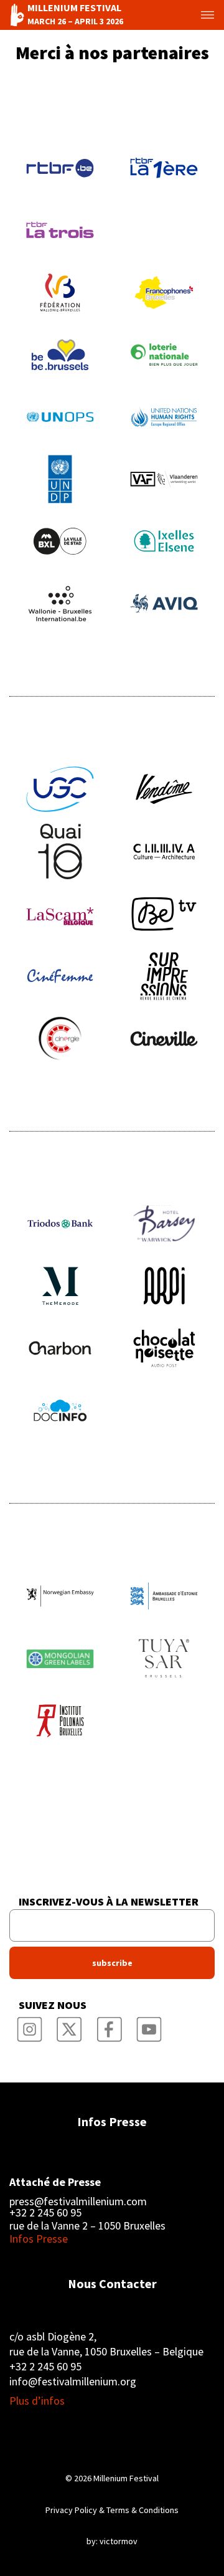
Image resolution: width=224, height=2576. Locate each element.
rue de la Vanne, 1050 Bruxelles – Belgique (106, 2351)
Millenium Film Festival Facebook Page (109, 2025)
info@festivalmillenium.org (73, 2381)
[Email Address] (112, 1925)
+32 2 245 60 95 (45, 2213)
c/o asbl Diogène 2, (53, 2336)
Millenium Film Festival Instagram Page (29, 2025)
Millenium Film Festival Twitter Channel (69, 2025)
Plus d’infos (37, 2401)
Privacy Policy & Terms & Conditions (112, 2510)
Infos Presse (112, 2121)
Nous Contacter (112, 2283)
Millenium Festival (126, 2478)
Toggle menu (198, 15)
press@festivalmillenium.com (78, 2202)
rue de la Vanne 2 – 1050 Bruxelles (87, 2225)
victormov (119, 2541)
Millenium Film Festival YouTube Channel (149, 2025)
